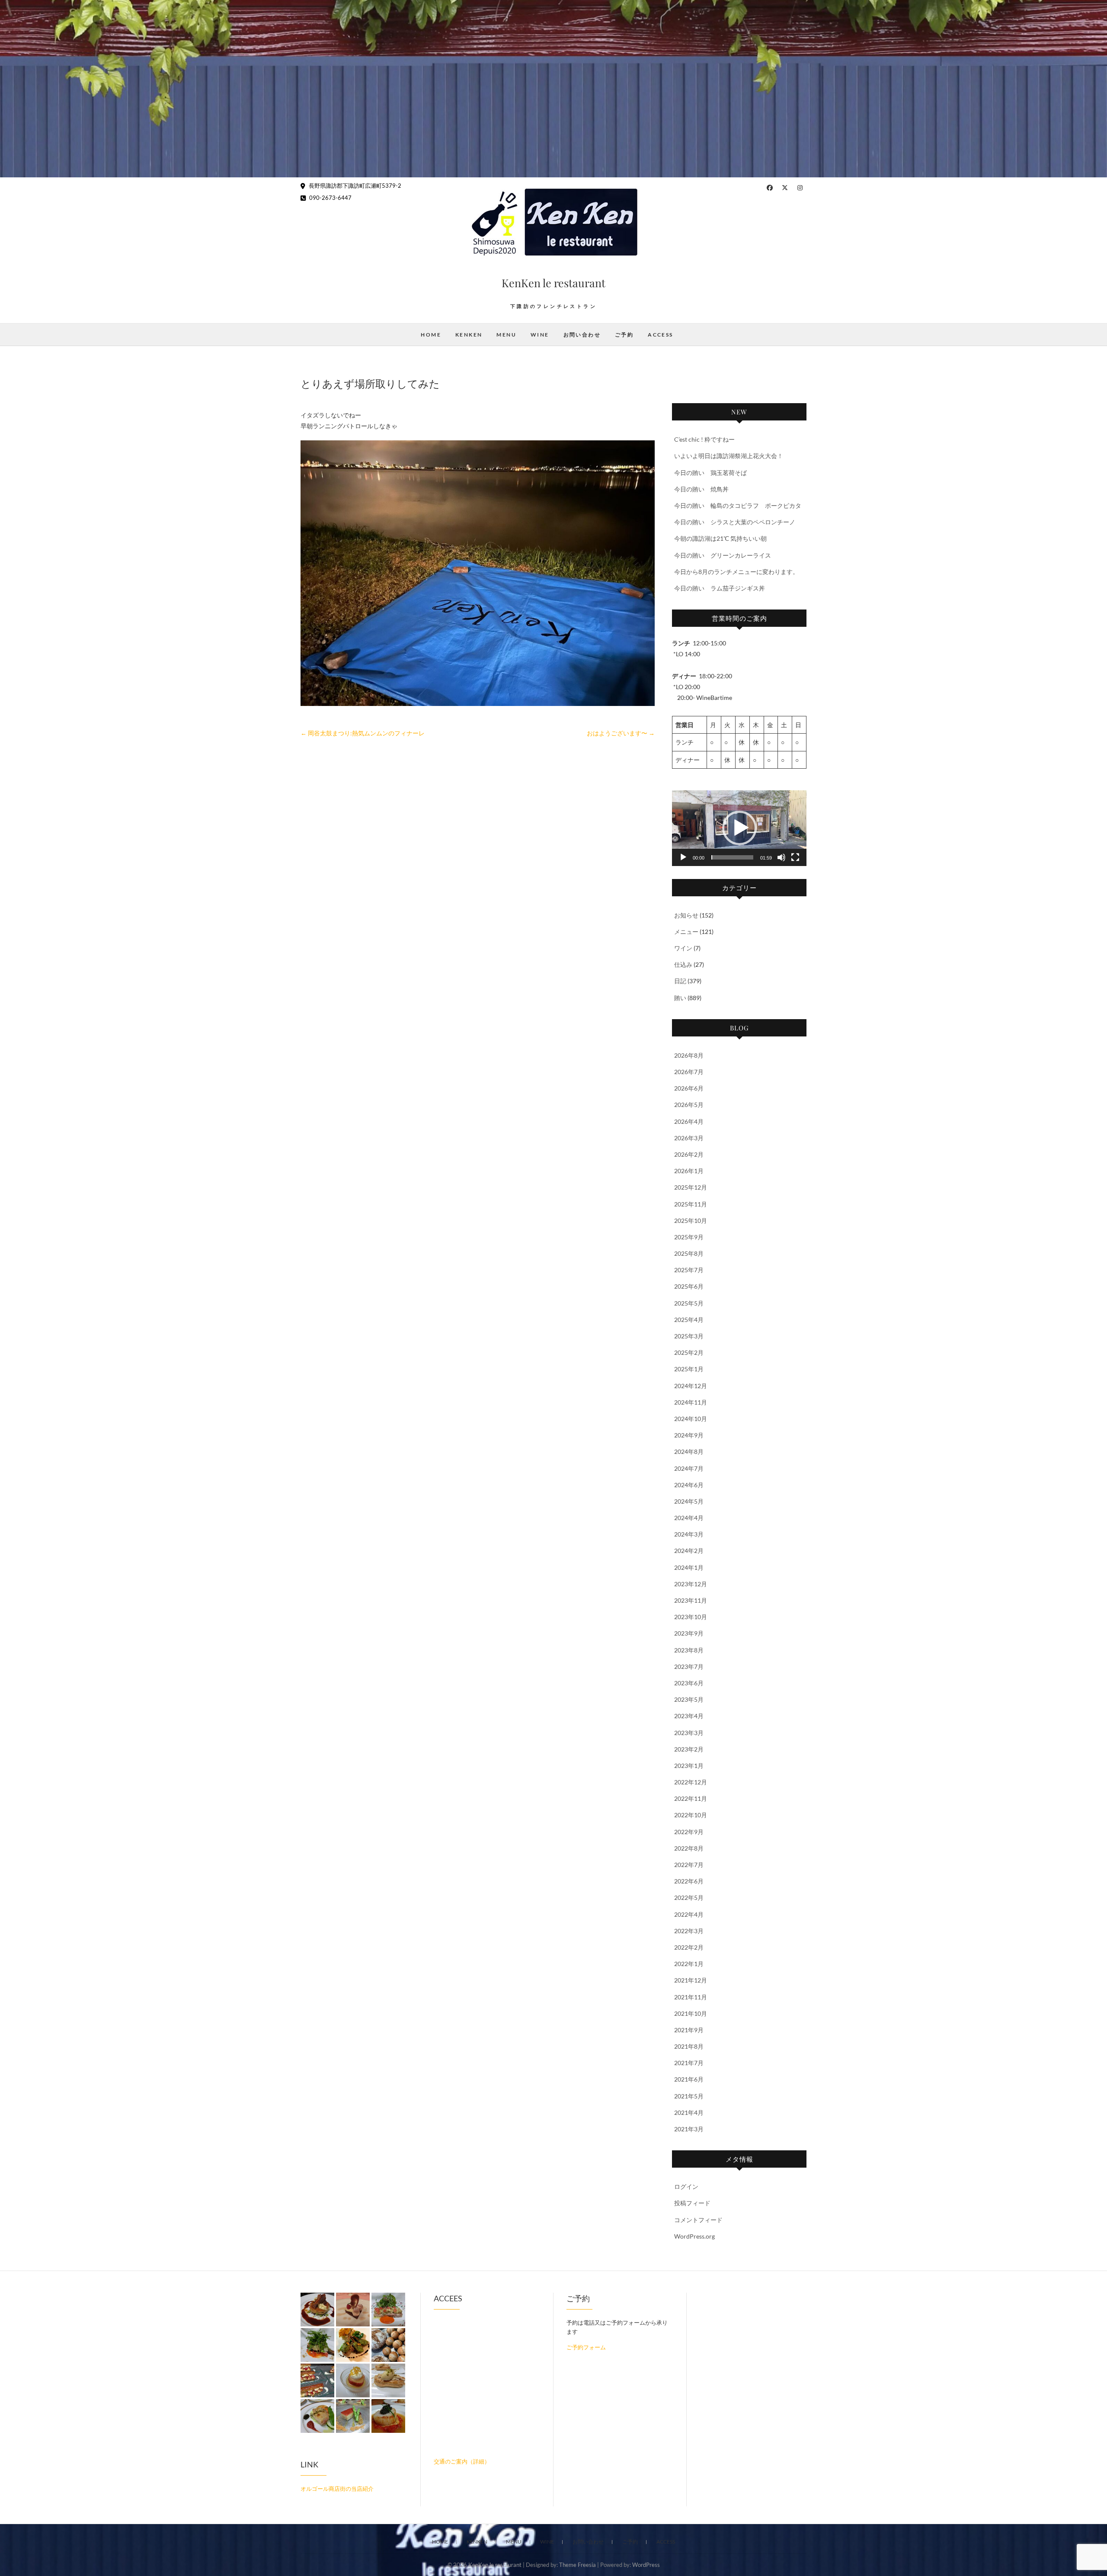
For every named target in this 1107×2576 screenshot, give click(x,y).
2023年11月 (691, 1600)
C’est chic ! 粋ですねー (704, 439)
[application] (739, 828)
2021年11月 (691, 1997)
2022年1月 (689, 1964)
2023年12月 (691, 1584)
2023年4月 (689, 1716)
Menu (506, 335)
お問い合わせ (582, 335)
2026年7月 (689, 1072)
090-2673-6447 (330, 198)
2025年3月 (689, 1336)
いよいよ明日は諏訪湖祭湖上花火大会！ (729, 456)
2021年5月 (689, 2096)
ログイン (686, 2186)
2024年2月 (689, 1551)
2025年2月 (689, 1352)
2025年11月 (691, 1204)
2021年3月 (689, 2129)
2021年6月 (689, 2079)
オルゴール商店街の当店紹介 (337, 2489)
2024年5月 (689, 1501)
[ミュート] (781, 857)
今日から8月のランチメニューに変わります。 (736, 572)
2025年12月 (691, 1187)
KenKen (469, 335)
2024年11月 (691, 1402)
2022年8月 (689, 1848)
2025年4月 (689, 1320)
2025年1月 (689, 1369)
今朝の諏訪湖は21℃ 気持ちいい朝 (720, 538)
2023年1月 (689, 1766)
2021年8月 (689, 2046)
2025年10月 (691, 1221)
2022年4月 (689, 1914)
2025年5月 (689, 1303)
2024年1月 (689, 1567)
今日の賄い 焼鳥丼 (701, 489)
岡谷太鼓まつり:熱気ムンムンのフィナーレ (363, 733)
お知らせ (686, 915)
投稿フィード (692, 2203)
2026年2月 (689, 1154)
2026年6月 (689, 1088)
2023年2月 (689, 1749)
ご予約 (624, 335)
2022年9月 (689, 1832)
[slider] (732, 857)
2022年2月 (689, 1947)
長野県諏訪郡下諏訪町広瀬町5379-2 (354, 186)
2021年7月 (689, 2063)
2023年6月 (689, 1683)
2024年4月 (689, 1518)
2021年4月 (689, 2112)
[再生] (683, 857)
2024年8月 (689, 1452)
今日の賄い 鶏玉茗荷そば (710, 473)
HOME (431, 335)
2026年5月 (689, 1105)
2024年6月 (689, 1485)
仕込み (683, 964)
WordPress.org (694, 2236)
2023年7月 (689, 1667)
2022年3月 (689, 1931)
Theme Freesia (577, 2565)
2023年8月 (689, 1650)
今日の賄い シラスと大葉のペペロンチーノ (735, 522)
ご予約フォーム (586, 2347)
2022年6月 (689, 1881)
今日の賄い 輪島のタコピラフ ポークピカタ (738, 505)
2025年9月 (689, 1237)
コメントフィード (698, 2220)
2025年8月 (689, 1253)
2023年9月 (689, 1633)
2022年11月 (691, 1798)
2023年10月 (691, 1617)
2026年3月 (689, 1138)
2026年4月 (689, 1121)
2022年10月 (691, 1815)
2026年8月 (689, 1055)
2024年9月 (689, 1435)
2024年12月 (691, 1386)
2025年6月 (689, 1286)
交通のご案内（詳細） (462, 2461)
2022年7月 (689, 1865)
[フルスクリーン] (795, 857)
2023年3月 (689, 1733)
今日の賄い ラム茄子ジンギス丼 (720, 588)
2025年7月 (689, 1270)
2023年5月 (689, 1699)
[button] (739, 828)
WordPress (646, 2565)
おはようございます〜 (621, 733)
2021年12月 (691, 1980)
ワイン (683, 948)
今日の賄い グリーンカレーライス (723, 555)
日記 (680, 981)
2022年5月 (689, 1898)
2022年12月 (691, 1782)
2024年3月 (689, 1534)
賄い (680, 998)
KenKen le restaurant (553, 283)
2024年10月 (691, 1419)
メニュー (686, 932)
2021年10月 (691, 2013)
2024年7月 (689, 1468)
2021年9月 (689, 2030)
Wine (540, 335)
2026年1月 (689, 1171)
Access (660, 335)
